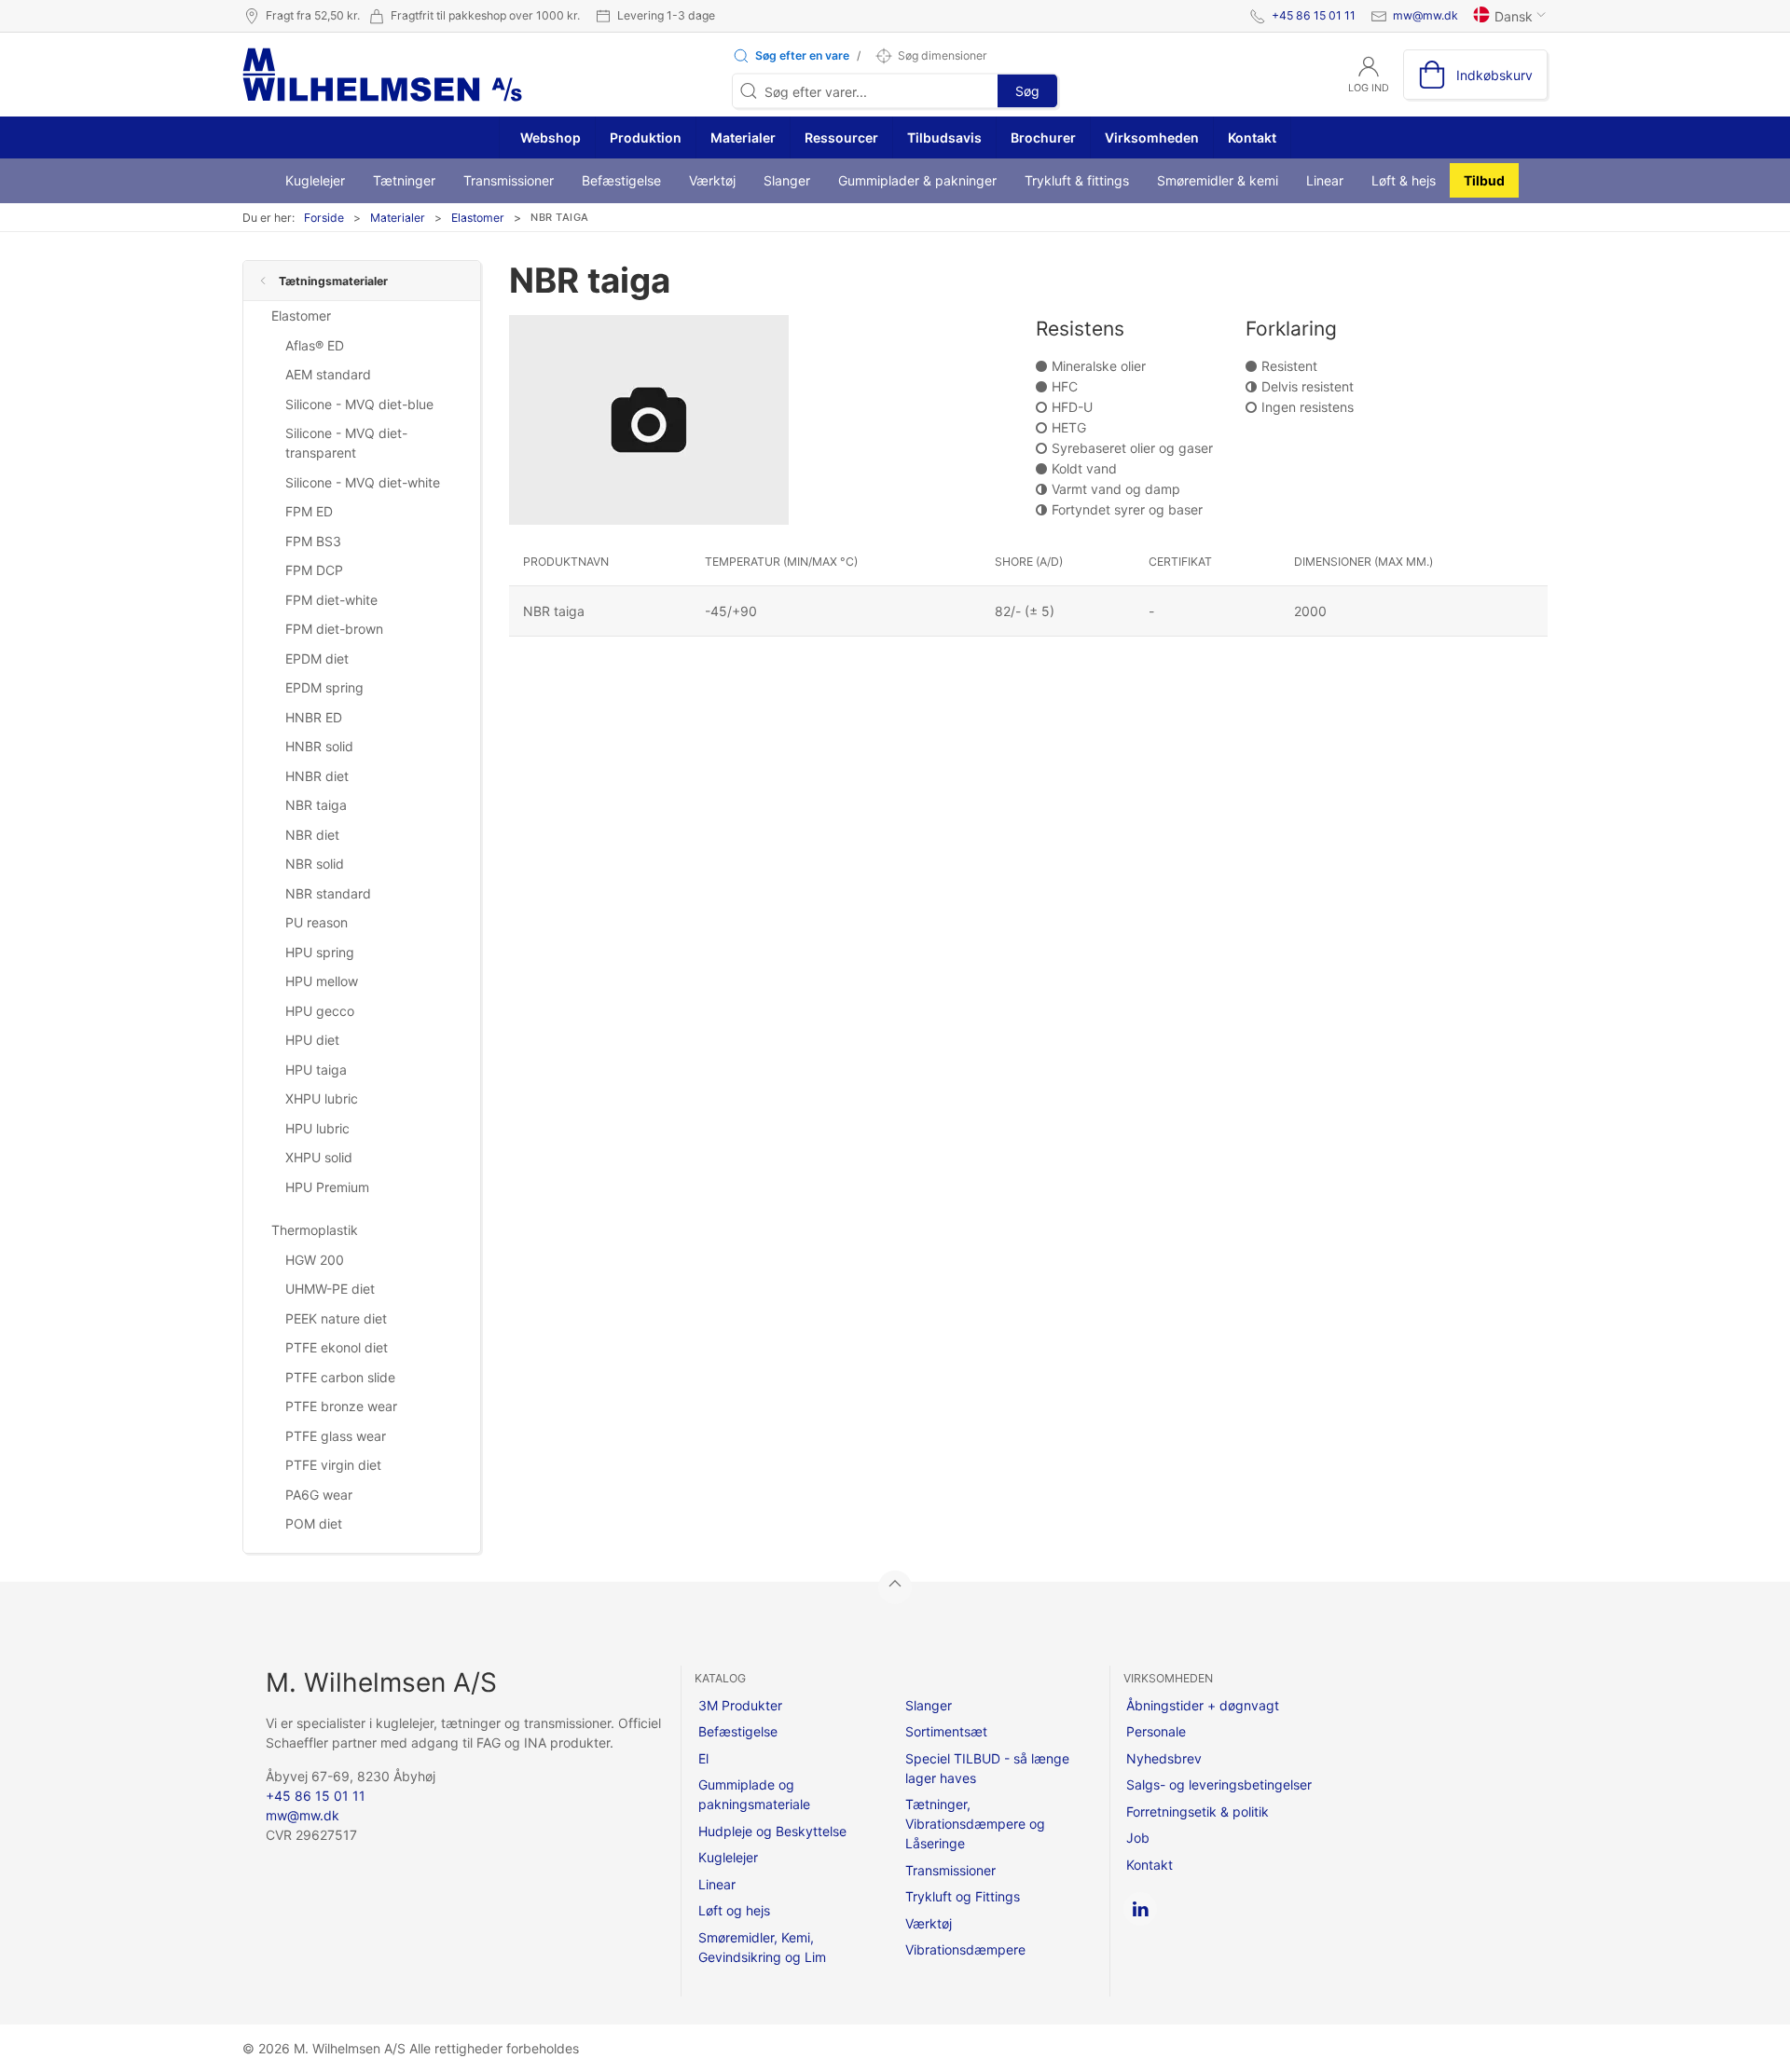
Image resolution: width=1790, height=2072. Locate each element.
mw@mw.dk (1425, 15)
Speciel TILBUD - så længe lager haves (987, 1768)
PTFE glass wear (336, 1436)
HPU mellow (322, 981)
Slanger (787, 180)
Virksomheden (1152, 137)
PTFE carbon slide (340, 1377)
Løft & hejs (1404, 180)
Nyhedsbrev (1164, 1758)
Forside (324, 218)
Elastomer (478, 218)
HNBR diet (317, 776)
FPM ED (309, 511)
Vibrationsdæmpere (965, 1949)
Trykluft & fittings (1077, 180)
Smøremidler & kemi (1218, 180)
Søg (1027, 91)
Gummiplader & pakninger (917, 180)
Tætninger (404, 180)
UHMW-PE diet (330, 1289)
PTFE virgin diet (333, 1465)
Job (1138, 1838)
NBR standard (328, 893)
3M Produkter (740, 1705)
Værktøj (712, 180)
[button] (791, 56)
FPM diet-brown (334, 629)
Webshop (549, 137)
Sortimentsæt (946, 1731)
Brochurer (1043, 137)
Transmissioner (509, 180)
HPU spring (320, 952)
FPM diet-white (331, 600)
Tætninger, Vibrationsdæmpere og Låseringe (975, 1824)
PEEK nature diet (336, 1318)
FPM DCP (314, 570)
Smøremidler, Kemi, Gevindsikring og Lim (762, 1947)
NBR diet (312, 835)
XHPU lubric (322, 1098)
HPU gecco (320, 1011)
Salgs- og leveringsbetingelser (1219, 1784)
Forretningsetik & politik (1198, 1811)
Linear (1325, 180)
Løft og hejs (734, 1910)
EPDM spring (324, 687)
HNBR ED (314, 717)
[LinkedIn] (1140, 1909)
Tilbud (1484, 180)
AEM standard (328, 374)
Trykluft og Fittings (963, 1896)
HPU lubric (317, 1128)
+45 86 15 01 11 (1314, 15)
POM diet (314, 1523)
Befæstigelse (621, 180)
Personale (1156, 1731)
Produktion (646, 137)
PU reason (317, 922)
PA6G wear (319, 1495)
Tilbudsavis (944, 137)
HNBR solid (319, 746)
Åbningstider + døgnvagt (1203, 1705)
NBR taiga (316, 805)
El (703, 1758)
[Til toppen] (895, 1587)
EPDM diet (317, 659)
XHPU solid (319, 1157)
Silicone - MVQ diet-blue (359, 404)
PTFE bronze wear (341, 1406)
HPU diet (312, 1040)
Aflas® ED (315, 345)
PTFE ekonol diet (337, 1347)
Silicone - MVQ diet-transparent (346, 443)
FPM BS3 (313, 541)
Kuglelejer (315, 180)
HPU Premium (327, 1187)
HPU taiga (316, 1070)
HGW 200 (315, 1260)
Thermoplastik (315, 1230)
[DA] (382, 75)
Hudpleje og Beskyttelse (772, 1831)
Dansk (1514, 16)
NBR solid (315, 864)
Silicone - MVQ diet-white (363, 482)
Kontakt (1252, 137)
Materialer (743, 137)
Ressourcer (841, 137)
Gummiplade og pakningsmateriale (754, 1794)
